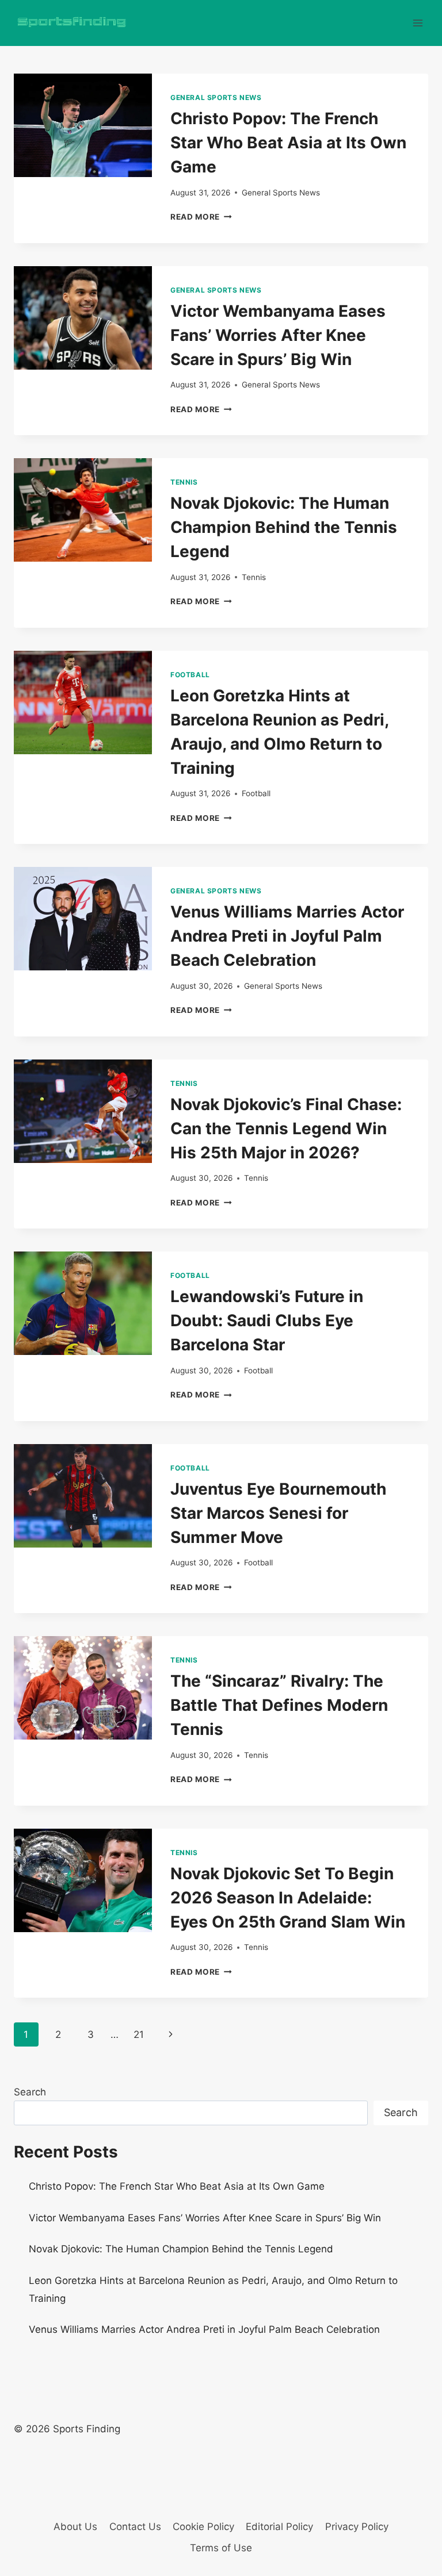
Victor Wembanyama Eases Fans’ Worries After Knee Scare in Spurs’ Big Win (278, 335)
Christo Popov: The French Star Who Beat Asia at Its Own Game (288, 143)
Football (190, 675)
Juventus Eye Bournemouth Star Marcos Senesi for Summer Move (278, 1513)
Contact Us (135, 2527)
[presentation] (83, 125)
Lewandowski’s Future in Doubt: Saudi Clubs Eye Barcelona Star (267, 1320)
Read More (201, 217)
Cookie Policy (203, 2527)
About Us (75, 2527)
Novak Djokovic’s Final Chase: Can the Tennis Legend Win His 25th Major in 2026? (286, 1128)
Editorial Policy (279, 2527)
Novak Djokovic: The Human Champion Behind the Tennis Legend (284, 527)
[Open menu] (418, 23)
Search (30, 2092)
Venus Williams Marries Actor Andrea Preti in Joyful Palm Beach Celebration (287, 936)
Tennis (184, 482)
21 (139, 2034)
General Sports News (216, 97)
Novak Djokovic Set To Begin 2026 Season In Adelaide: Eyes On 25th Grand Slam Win (288, 1898)
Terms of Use (221, 2548)
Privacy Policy (357, 2527)
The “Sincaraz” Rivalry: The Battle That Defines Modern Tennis (279, 1705)
